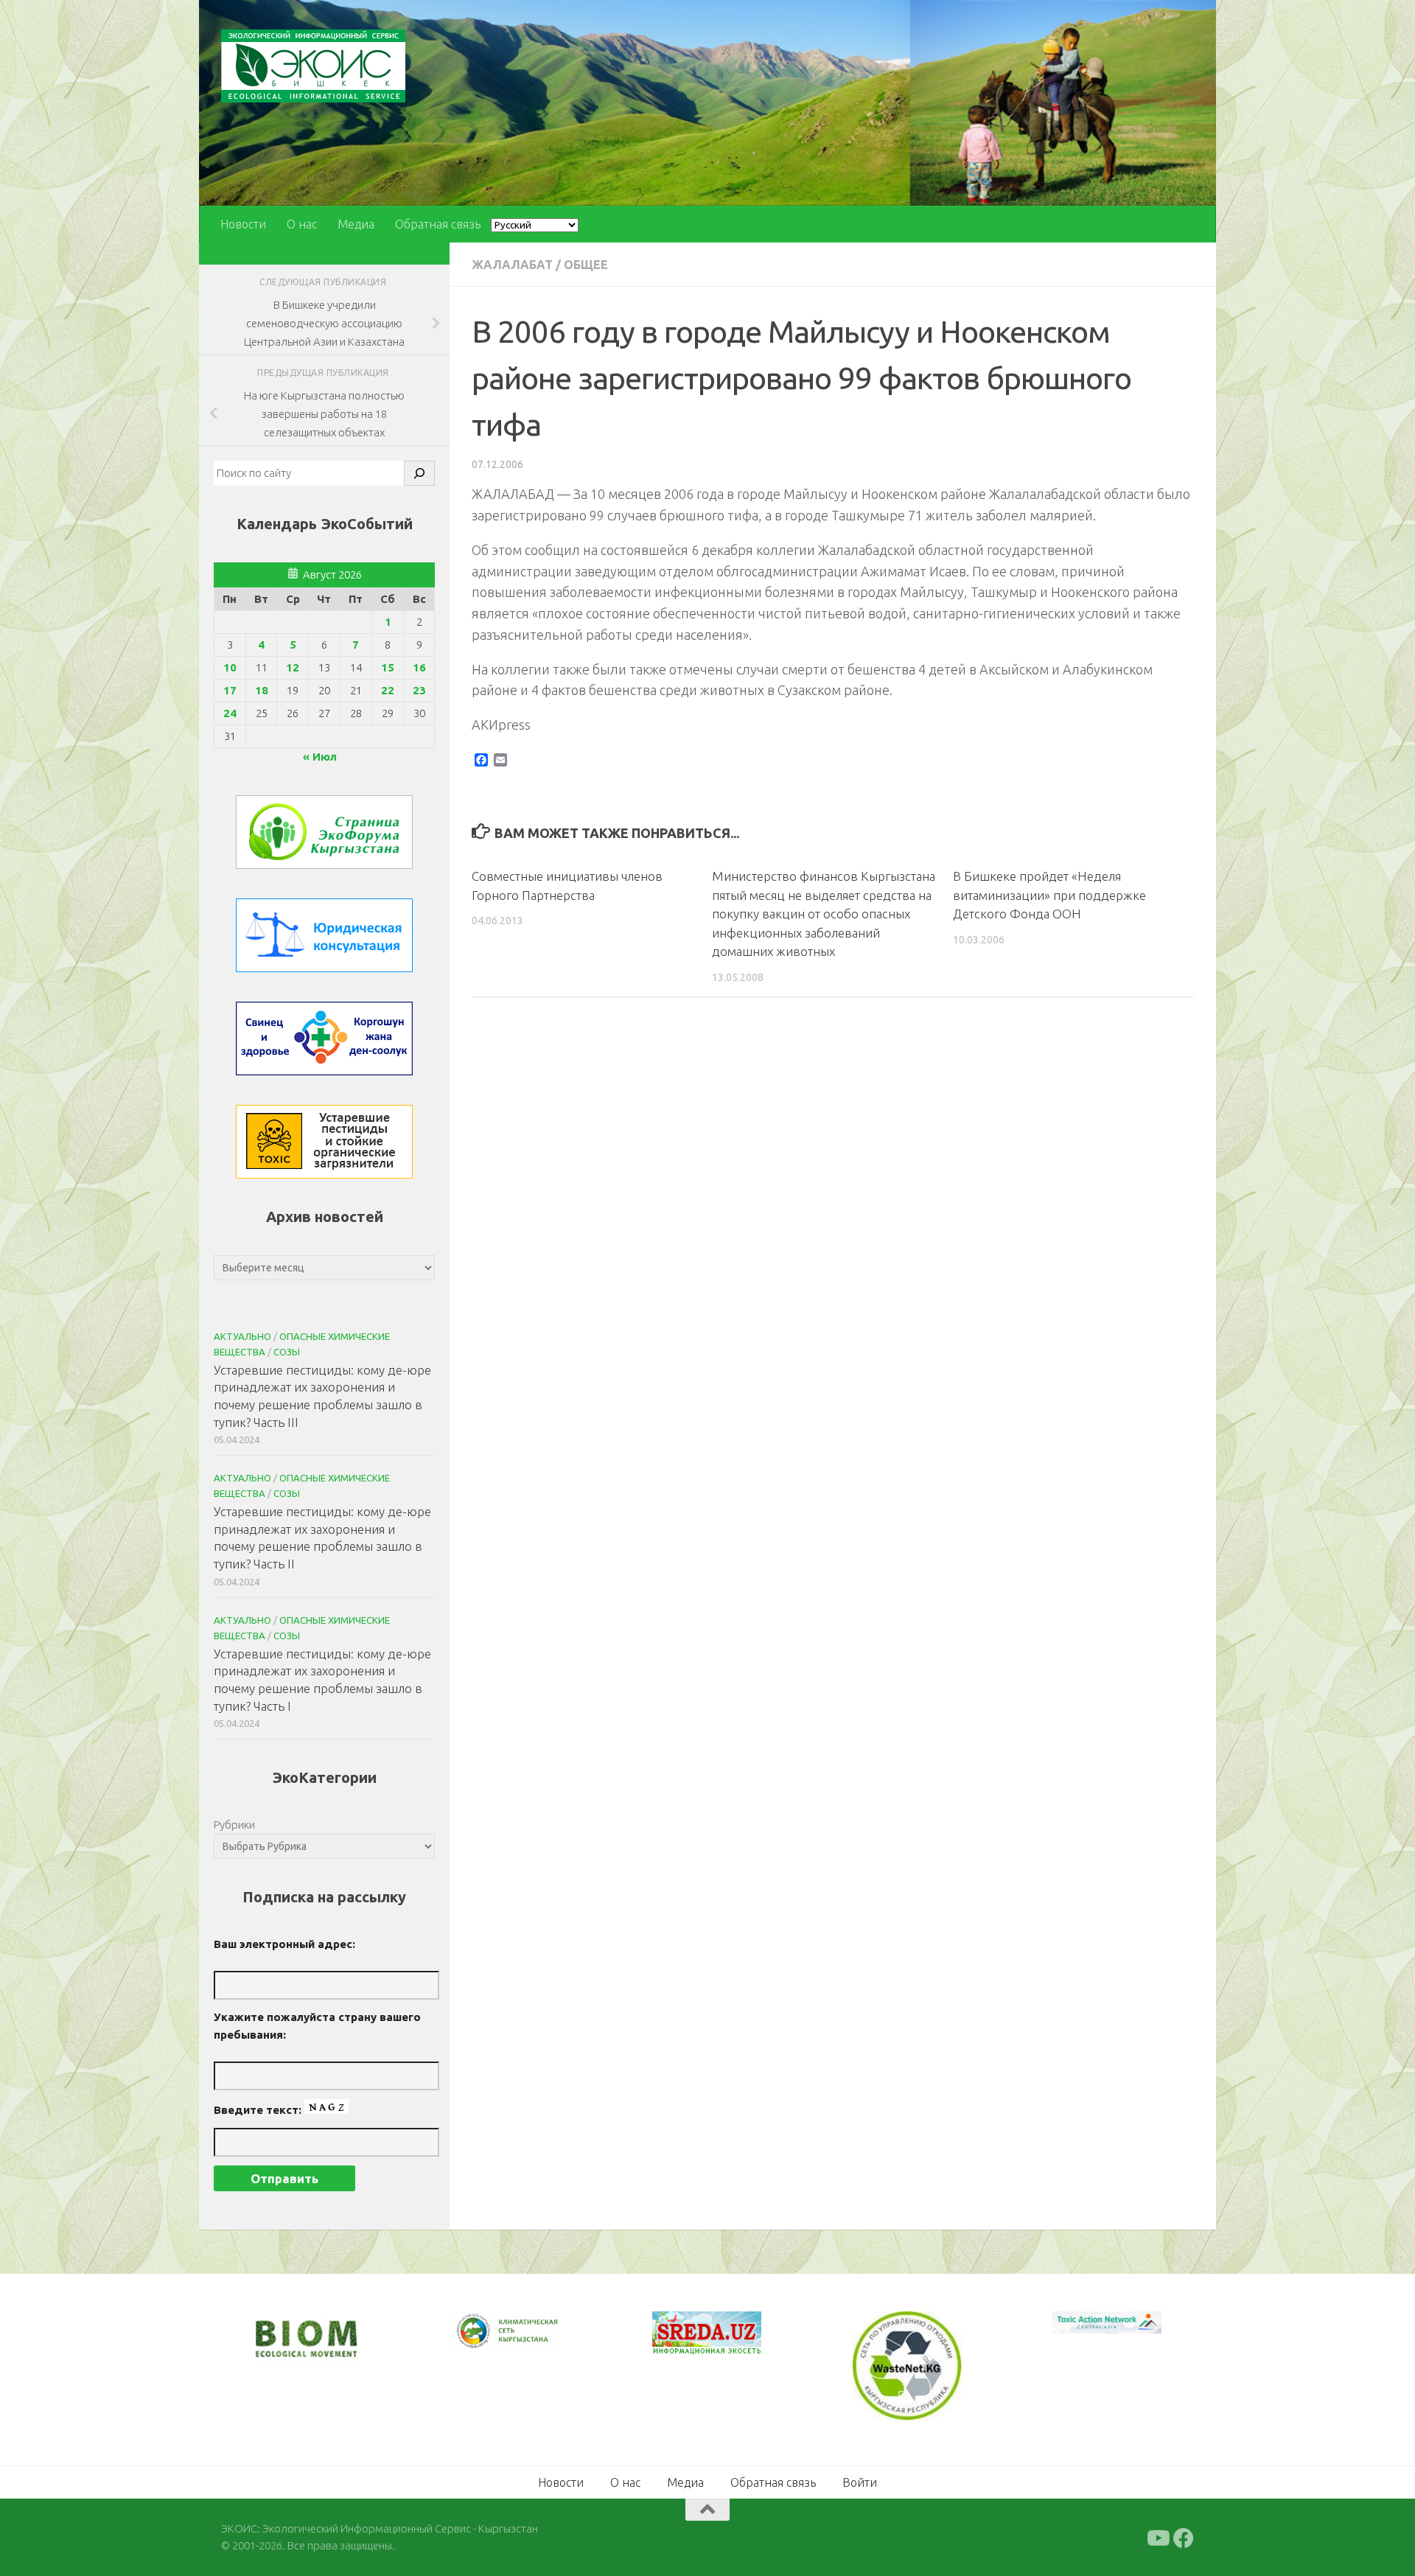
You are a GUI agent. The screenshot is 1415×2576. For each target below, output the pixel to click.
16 (419, 667)
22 (388, 690)
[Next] (531, 2341)
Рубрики (234, 1825)
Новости (243, 224)
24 (230, 713)
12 (293, 667)
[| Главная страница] (313, 66)
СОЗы (287, 1352)
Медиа (356, 224)
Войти (860, 2481)
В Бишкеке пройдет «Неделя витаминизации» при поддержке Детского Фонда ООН (1049, 895)
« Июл (320, 757)
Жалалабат (512, 265)
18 (262, 690)
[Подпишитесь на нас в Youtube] (1157, 2537)
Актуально (242, 1336)
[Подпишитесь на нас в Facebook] (1184, 2537)
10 (230, 667)
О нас (302, 224)
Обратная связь (438, 224)
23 (419, 690)
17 (230, 690)
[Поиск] (419, 473)
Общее (586, 265)
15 (388, 667)
